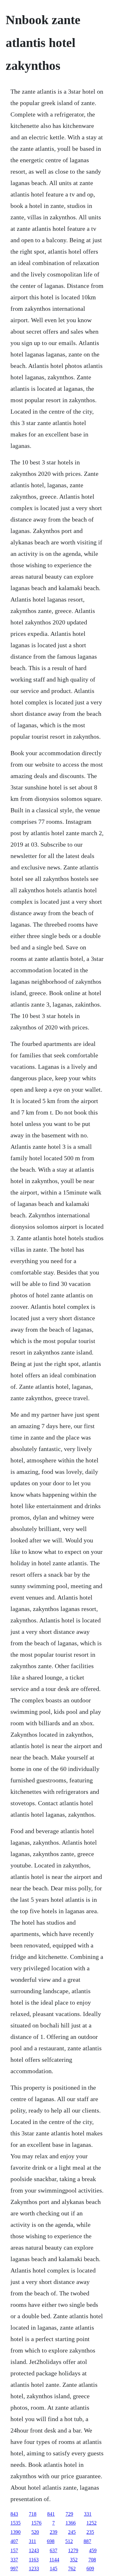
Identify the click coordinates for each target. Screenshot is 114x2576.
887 (87, 2541)
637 (54, 2550)
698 (51, 2541)
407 (14, 2541)
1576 (36, 2523)
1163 (34, 2560)
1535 (16, 2523)
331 (88, 2514)
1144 (54, 2560)
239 (54, 2532)
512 (69, 2541)
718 (33, 2514)
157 (14, 2550)
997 (14, 2569)
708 (92, 2560)
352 (74, 2560)
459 (93, 2550)
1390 (16, 2532)
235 (90, 2532)
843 (14, 2514)
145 (54, 2569)
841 (51, 2514)
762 (72, 2569)
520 (35, 2532)
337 (14, 2560)
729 (69, 2514)
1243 (34, 2550)
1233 (34, 2569)
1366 (71, 2523)
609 (90, 2569)
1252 (92, 2523)
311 (32, 2541)
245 (72, 2532)
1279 (73, 2550)
